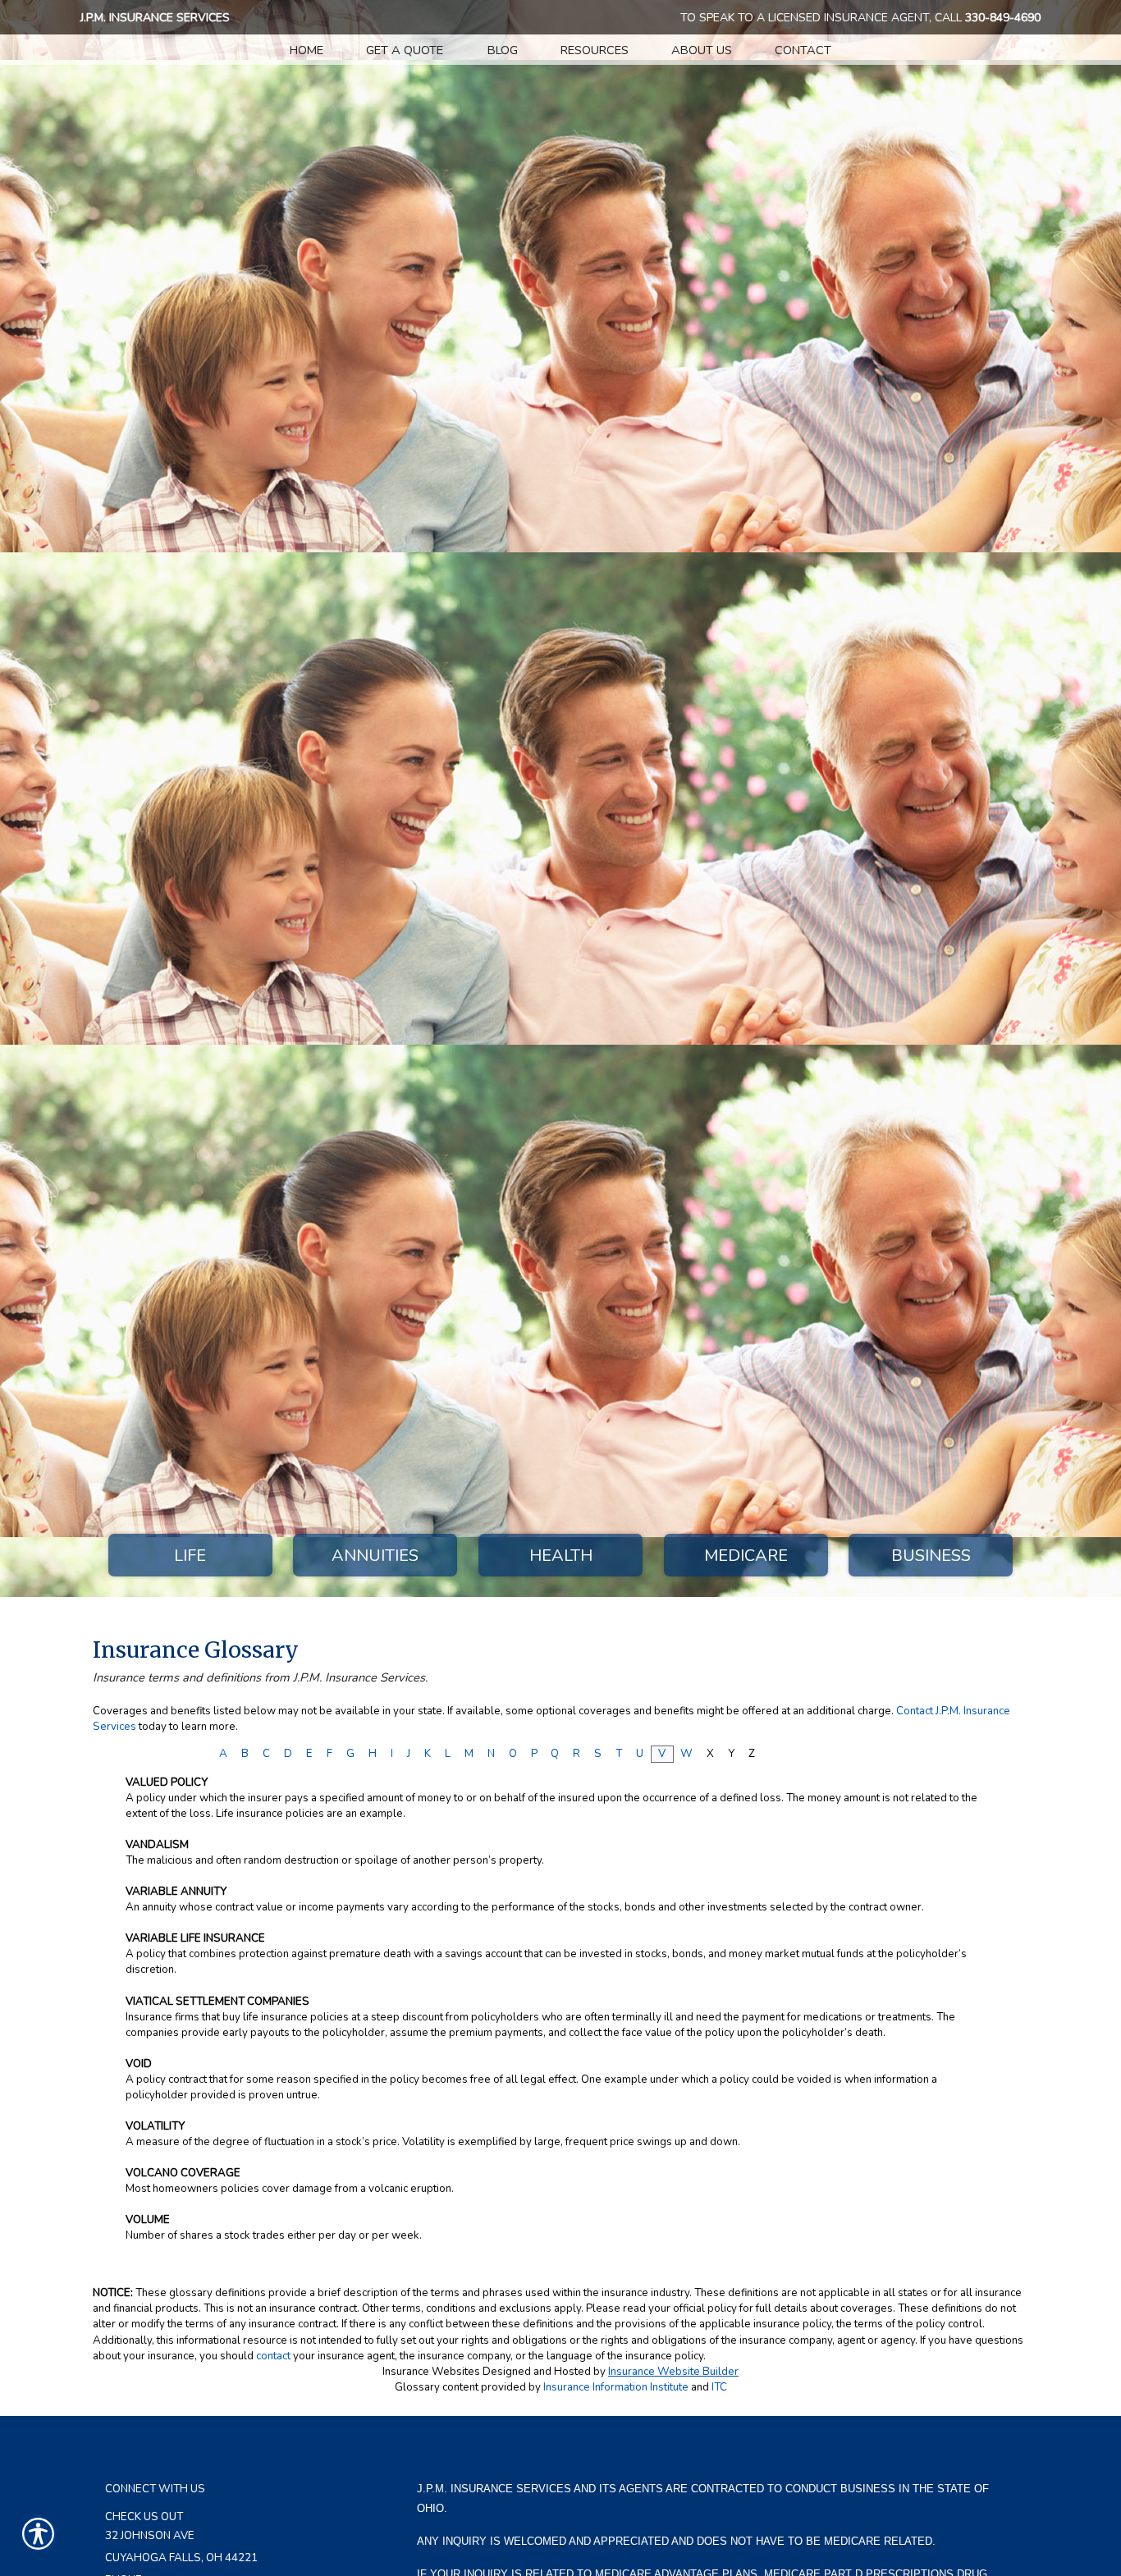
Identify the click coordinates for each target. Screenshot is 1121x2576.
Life (190, 1556)
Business (931, 1556)
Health (561, 1556)
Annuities (375, 1556)
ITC (719, 2387)
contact (273, 2356)
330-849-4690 (1003, 18)
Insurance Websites (431, 2372)
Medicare (746, 1556)
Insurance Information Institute (616, 2387)
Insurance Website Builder (673, 2372)
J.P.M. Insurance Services (155, 18)
